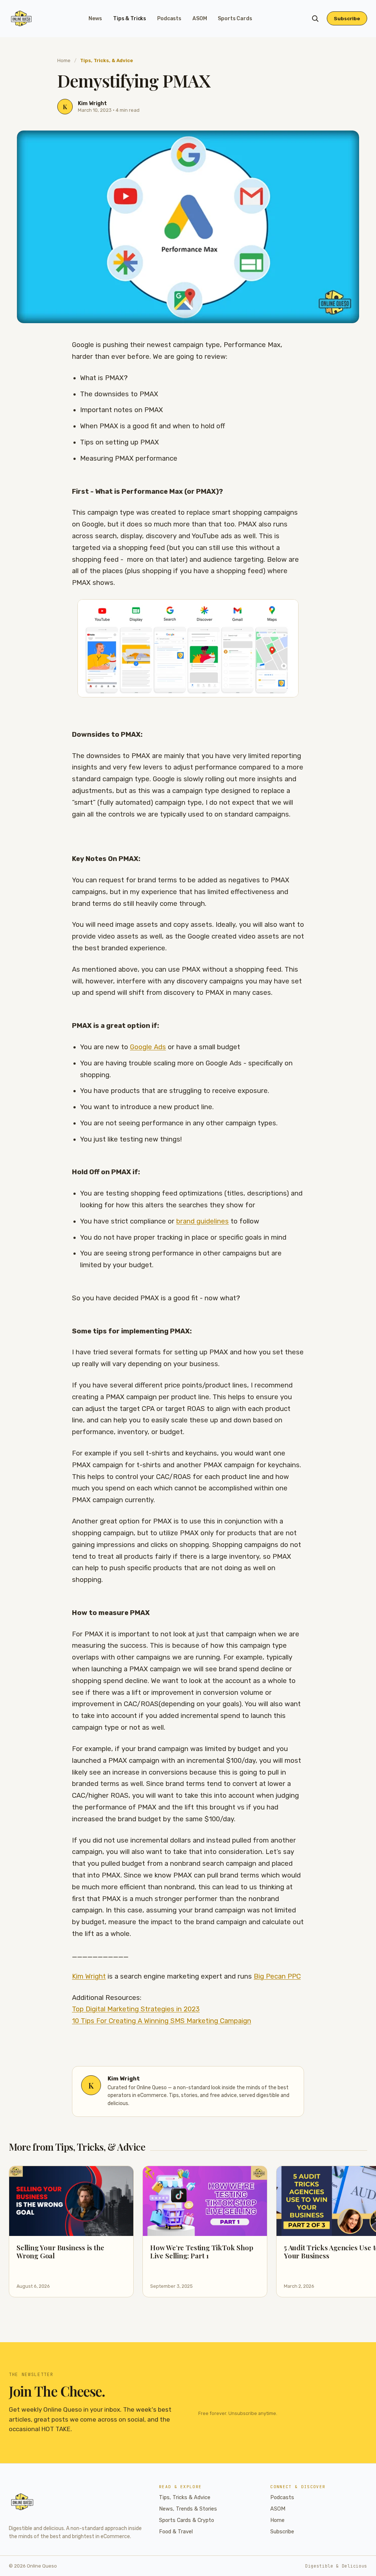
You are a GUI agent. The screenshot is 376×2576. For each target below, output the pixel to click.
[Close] (233, 1232)
